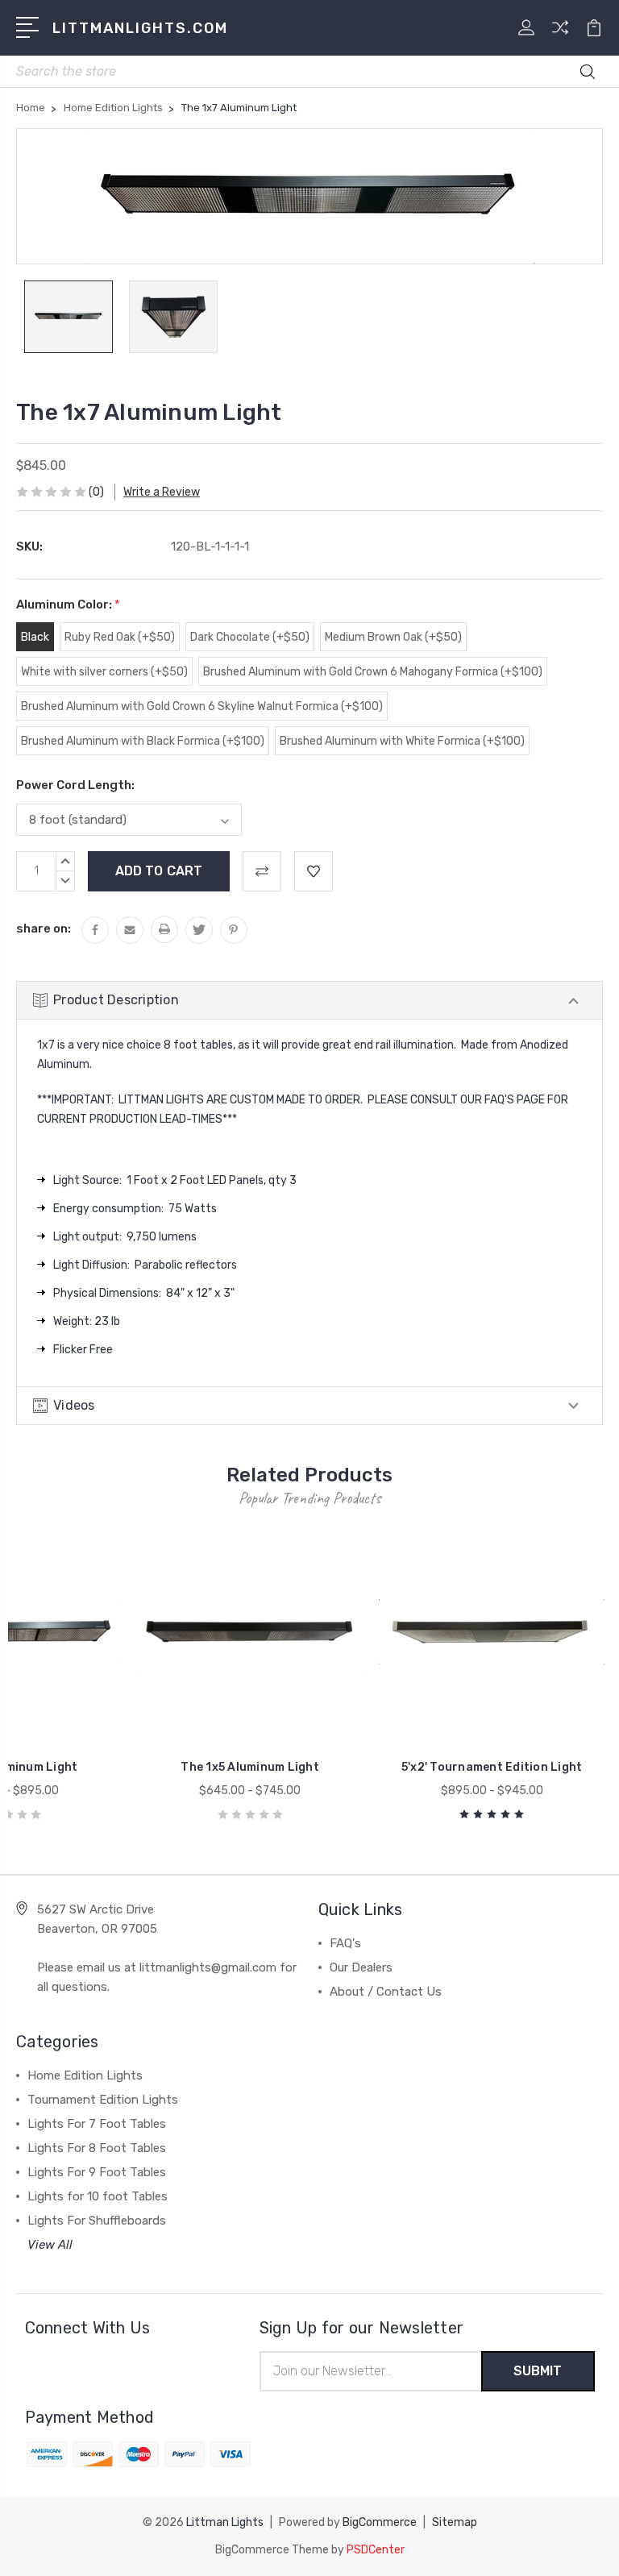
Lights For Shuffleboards (97, 2221)
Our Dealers (361, 1967)
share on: (44, 929)
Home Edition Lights (85, 2075)
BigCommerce (380, 2522)
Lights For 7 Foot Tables (97, 2124)
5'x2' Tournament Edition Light (492, 1767)
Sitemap (455, 2522)
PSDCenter (376, 2550)
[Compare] (560, 37)
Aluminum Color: (68, 605)
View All (50, 2245)
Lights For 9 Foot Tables (97, 2172)
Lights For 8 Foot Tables (97, 2148)
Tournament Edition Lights (103, 2100)
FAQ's (345, 1943)
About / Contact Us (386, 1992)
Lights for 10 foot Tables (98, 2196)
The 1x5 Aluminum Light (250, 1767)
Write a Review (162, 492)
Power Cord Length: (75, 785)
